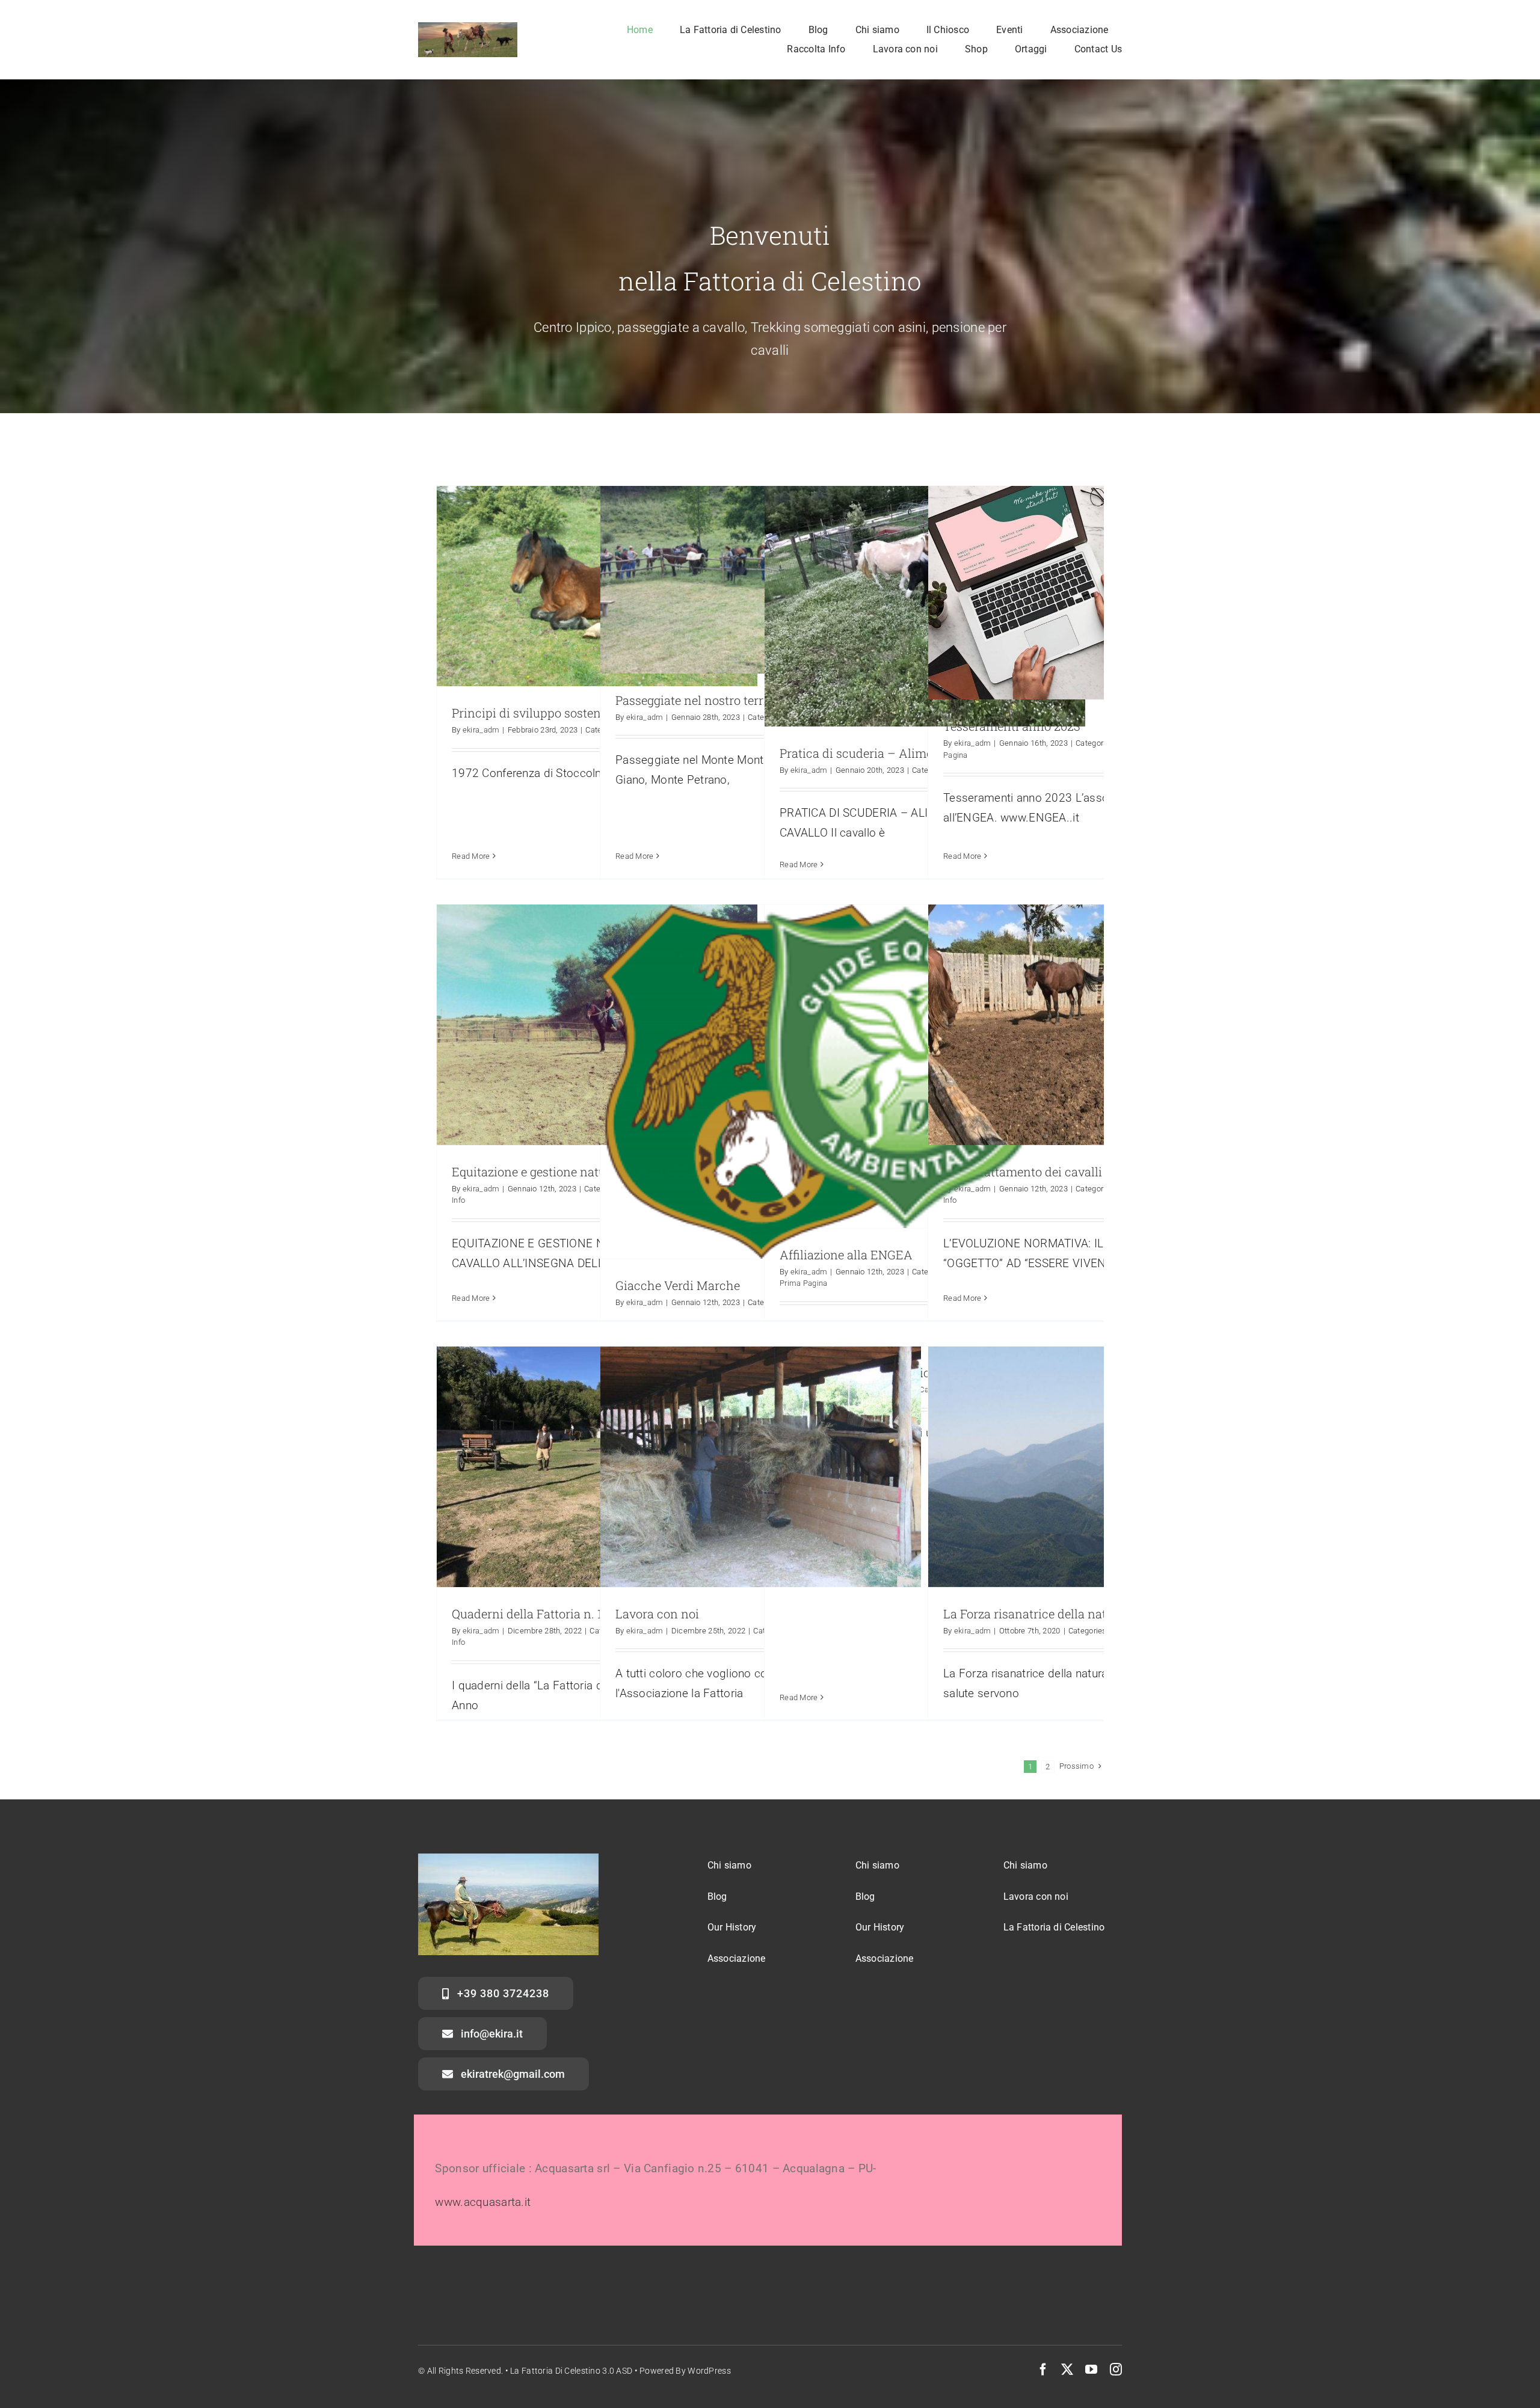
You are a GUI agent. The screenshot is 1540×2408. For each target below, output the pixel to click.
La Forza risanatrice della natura (1034, 1614)
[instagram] (1116, 2370)
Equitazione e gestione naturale (539, 1172)
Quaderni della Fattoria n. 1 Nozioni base (564, 1614)
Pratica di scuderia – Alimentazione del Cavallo (913, 753)
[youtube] (1091, 2370)
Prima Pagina (803, 1283)
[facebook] (1043, 2370)
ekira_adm (481, 730)
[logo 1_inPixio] (468, 28)
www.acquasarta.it (483, 2202)
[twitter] (1067, 2370)
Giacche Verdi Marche (678, 1285)
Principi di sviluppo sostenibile (538, 713)
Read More (471, 856)
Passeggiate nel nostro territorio (704, 700)
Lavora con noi (657, 1614)
